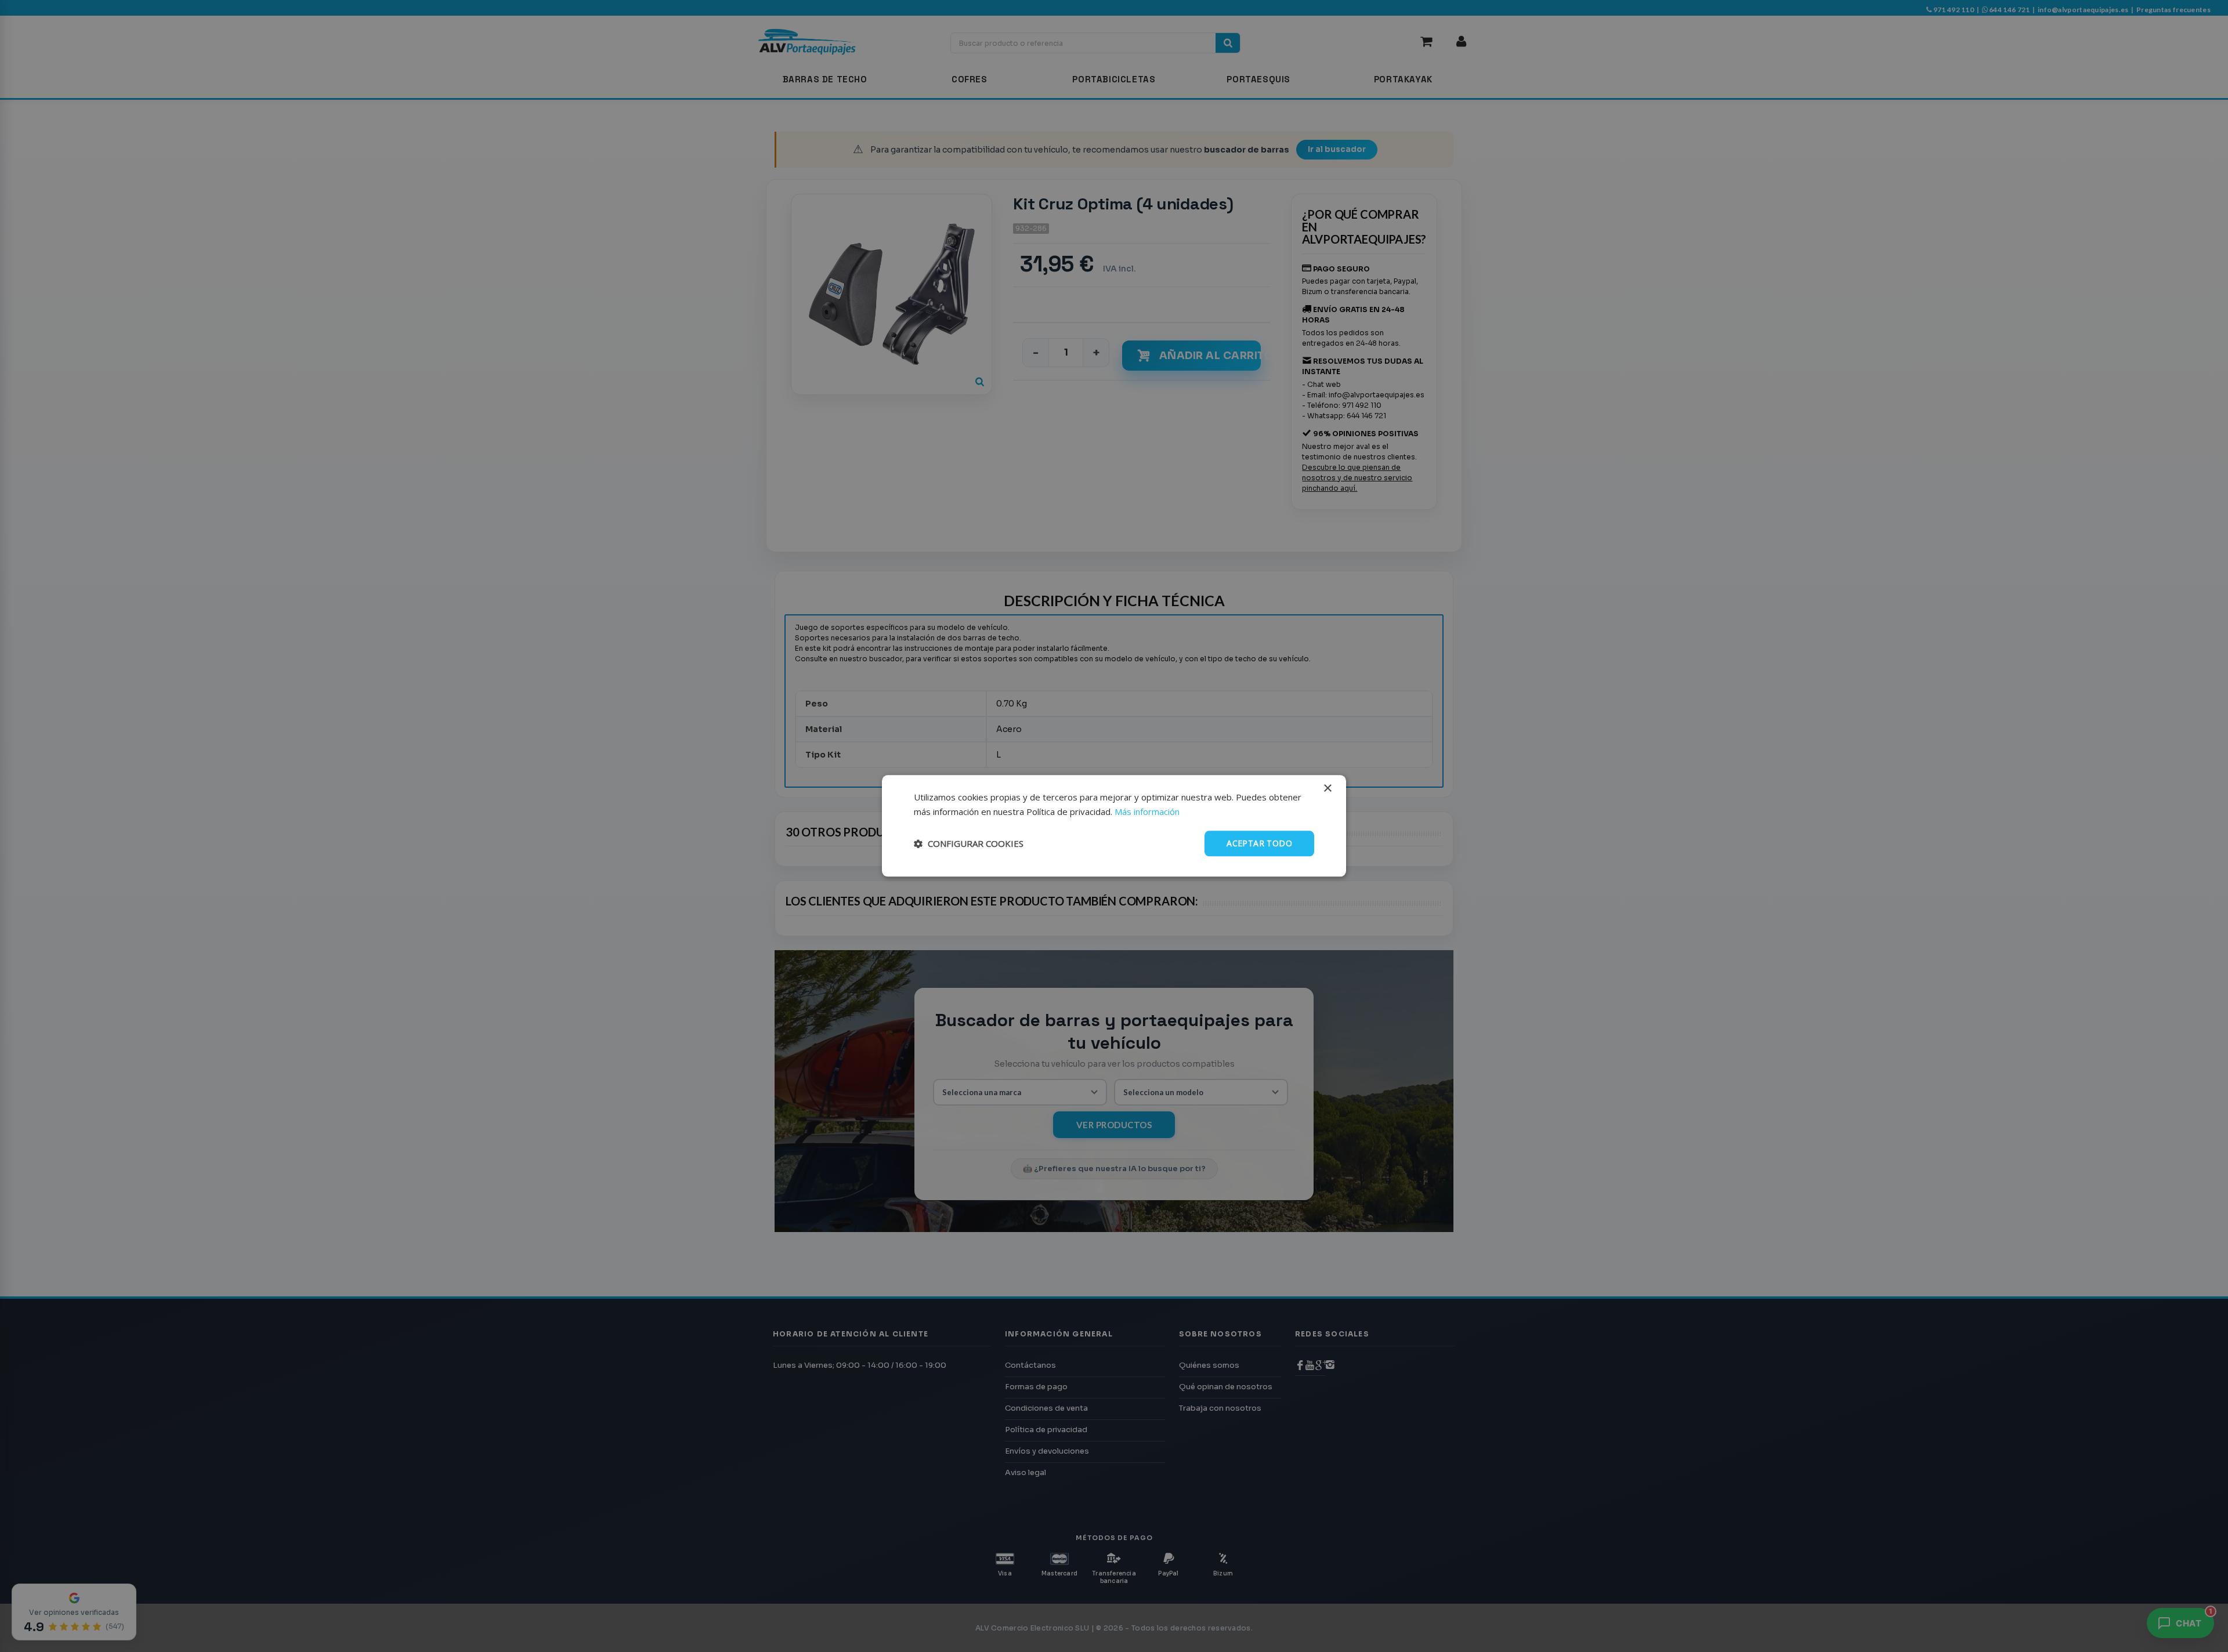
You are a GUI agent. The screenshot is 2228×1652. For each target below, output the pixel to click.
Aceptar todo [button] (1259, 843)
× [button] (1327, 789)
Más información (1147, 811)
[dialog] (1114, 826)
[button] (969, 843)
